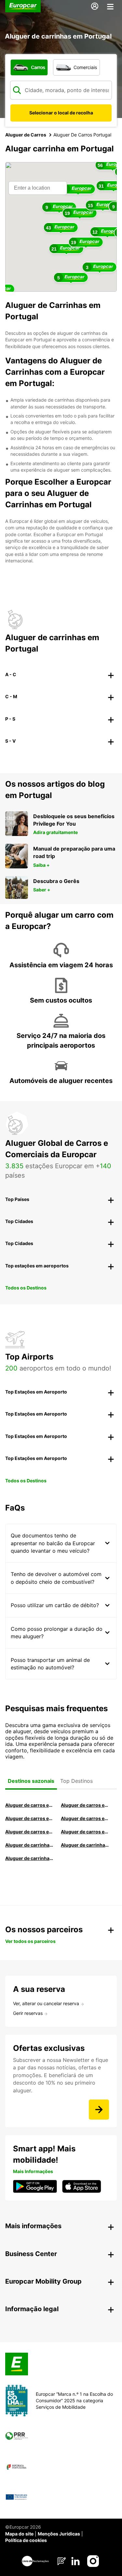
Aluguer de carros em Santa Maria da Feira (30, 1832)
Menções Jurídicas (59, 2534)
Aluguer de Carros (26, 135)
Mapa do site (19, 2534)
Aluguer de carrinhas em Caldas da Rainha (30, 1858)
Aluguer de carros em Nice (86, 1832)
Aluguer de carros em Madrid (86, 1805)
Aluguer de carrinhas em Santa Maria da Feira (86, 1845)
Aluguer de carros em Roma (30, 1805)
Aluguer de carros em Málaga (30, 1818)
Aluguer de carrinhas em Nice (30, 1845)
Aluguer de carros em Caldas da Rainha (86, 1818)
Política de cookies (26, 2540)
